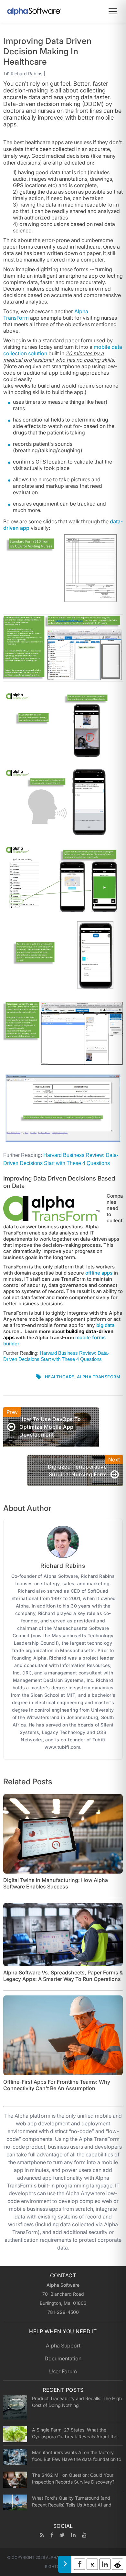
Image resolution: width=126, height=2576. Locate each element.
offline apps (99, 1273)
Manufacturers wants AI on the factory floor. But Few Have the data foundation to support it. (77, 2456)
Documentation (63, 2358)
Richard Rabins (26, 74)
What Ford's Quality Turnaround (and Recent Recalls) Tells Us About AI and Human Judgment (72, 2501)
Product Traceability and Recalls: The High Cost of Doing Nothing (77, 2402)
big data (105, 1325)
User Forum (63, 2371)
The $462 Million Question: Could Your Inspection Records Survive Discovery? (73, 2478)
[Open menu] (113, 11)
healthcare (60, 1377)
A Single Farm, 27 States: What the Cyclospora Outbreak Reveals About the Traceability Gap (75, 2433)
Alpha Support (63, 2346)
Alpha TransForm (99, 1377)
